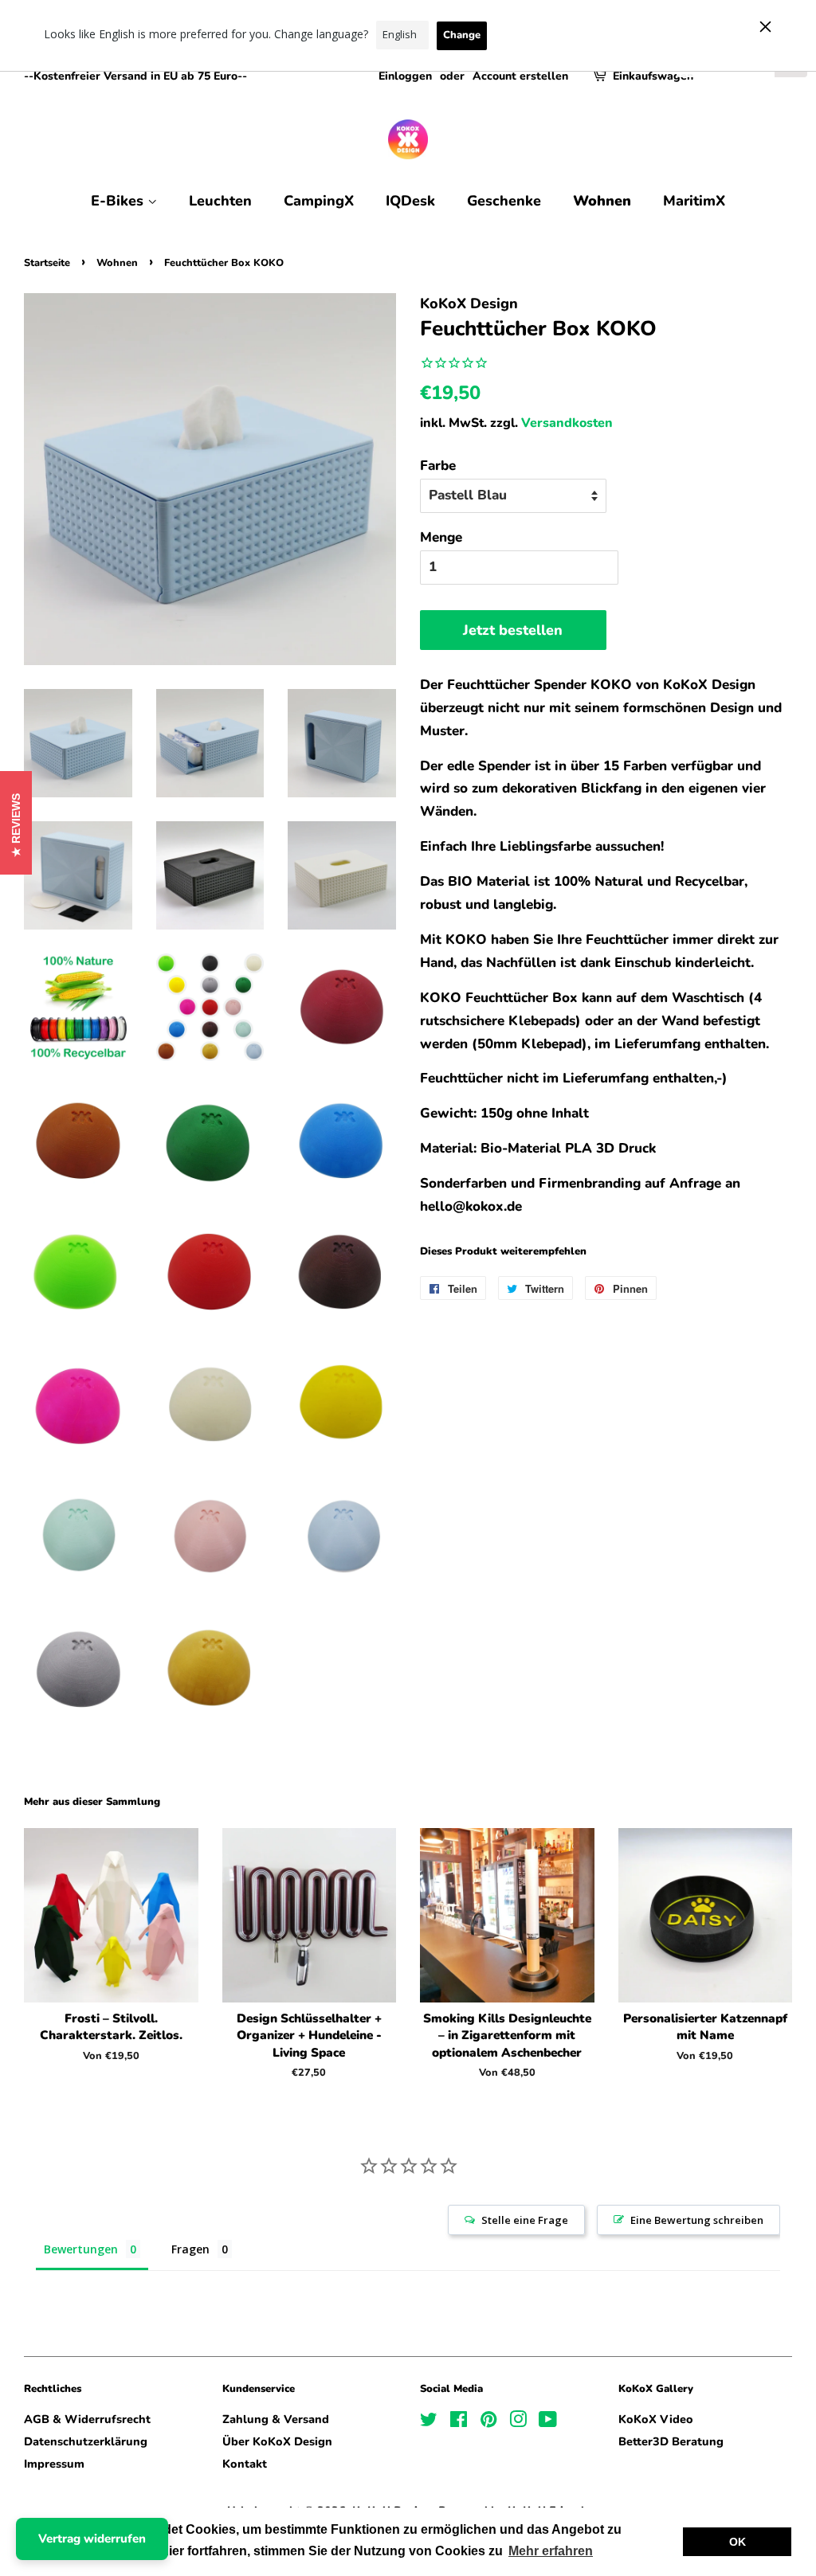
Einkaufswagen (653, 76)
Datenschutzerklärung (86, 2441)
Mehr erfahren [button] (551, 2551)
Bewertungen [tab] (81, 2249)
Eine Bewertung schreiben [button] (697, 2220)
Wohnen (602, 201)
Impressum (54, 2464)
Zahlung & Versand (276, 2419)
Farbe (438, 466)
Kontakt (245, 2464)
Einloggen (405, 76)
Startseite (47, 263)
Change (462, 35)
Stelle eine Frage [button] (525, 2220)
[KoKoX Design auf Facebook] (459, 2422)
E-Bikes (119, 201)
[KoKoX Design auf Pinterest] (488, 2422)
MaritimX (694, 201)
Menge (441, 537)
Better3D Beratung (671, 2441)
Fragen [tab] (190, 2249)
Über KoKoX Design (277, 2441)
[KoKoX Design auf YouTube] (548, 2422)
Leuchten (220, 201)
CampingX (319, 201)
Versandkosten (567, 423)
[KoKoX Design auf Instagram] (518, 2422)
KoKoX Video (656, 2419)
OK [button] (738, 2542)
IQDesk (410, 201)
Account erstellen (520, 76)
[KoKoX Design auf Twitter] (429, 2422)
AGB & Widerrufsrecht (87, 2419)
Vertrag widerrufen (92, 2539)
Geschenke (504, 201)
